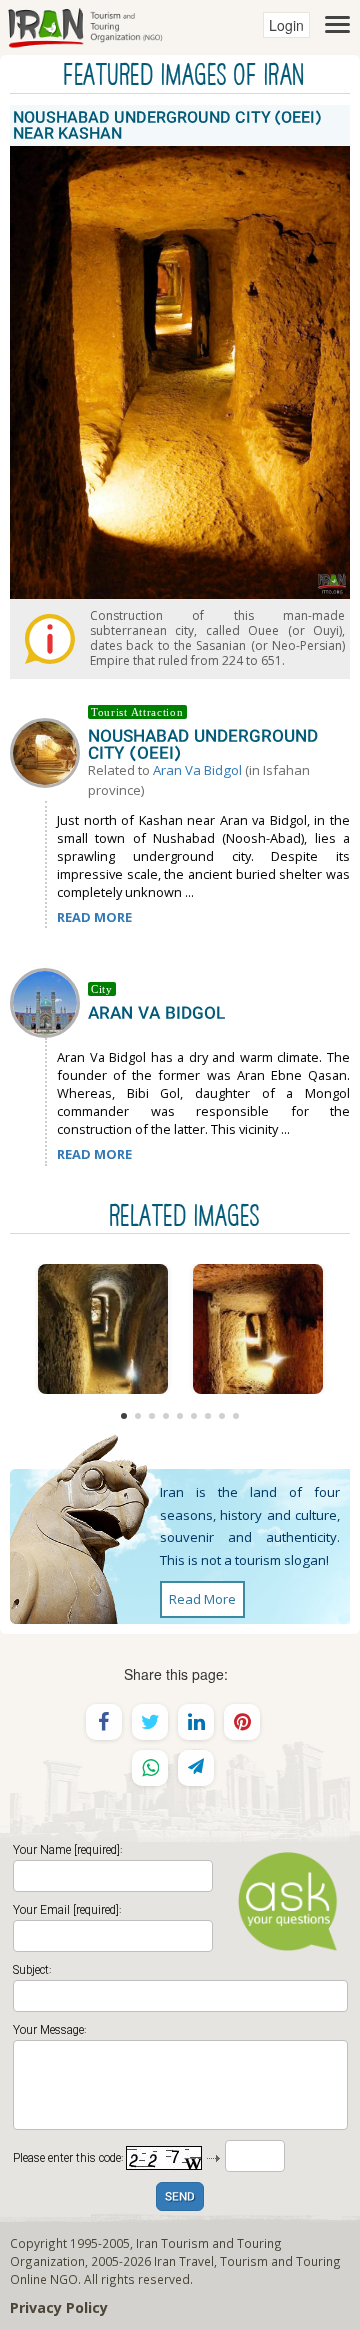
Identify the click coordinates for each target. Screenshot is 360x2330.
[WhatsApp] (150, 1768)
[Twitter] (150, 1722)
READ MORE (94, 917)
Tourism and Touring (280, 2261)
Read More (202, 1599)
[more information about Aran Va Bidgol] (49, 1001)
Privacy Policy (59, 2307)
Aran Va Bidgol (197, 770)
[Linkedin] (196, 1722)
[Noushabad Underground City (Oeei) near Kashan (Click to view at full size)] (102, 1329)
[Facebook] (104, 1722)
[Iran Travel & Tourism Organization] (85, 25)
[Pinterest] (242, 1722)
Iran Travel (184, 2261)
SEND (180, 2197)
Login (286, 25)
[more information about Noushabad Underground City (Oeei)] (49, 751)
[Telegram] (196, 1768)
